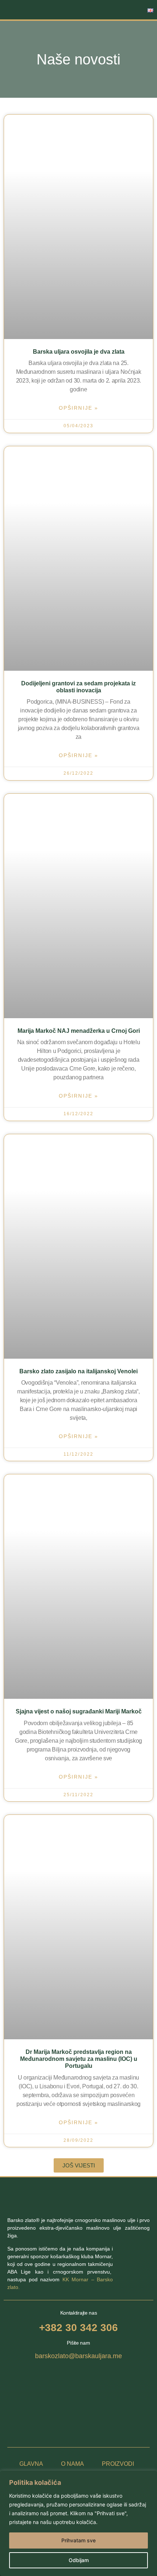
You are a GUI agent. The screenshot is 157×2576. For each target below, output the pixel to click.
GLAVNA (31, 2464)
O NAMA (72, 2464)
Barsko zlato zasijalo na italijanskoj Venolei (78, 1371)
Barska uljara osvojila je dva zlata (79, 352)
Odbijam (79, 2560)
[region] (78, 2523)
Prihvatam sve (78, 2540)
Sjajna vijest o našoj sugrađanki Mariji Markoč (79, 1711)
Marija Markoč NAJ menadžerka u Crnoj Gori (79, 1031)
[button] (118, 10)
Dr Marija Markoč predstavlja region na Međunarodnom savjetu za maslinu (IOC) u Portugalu (79, 2059)
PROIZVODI (118, 2464)
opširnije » (78, 408)
